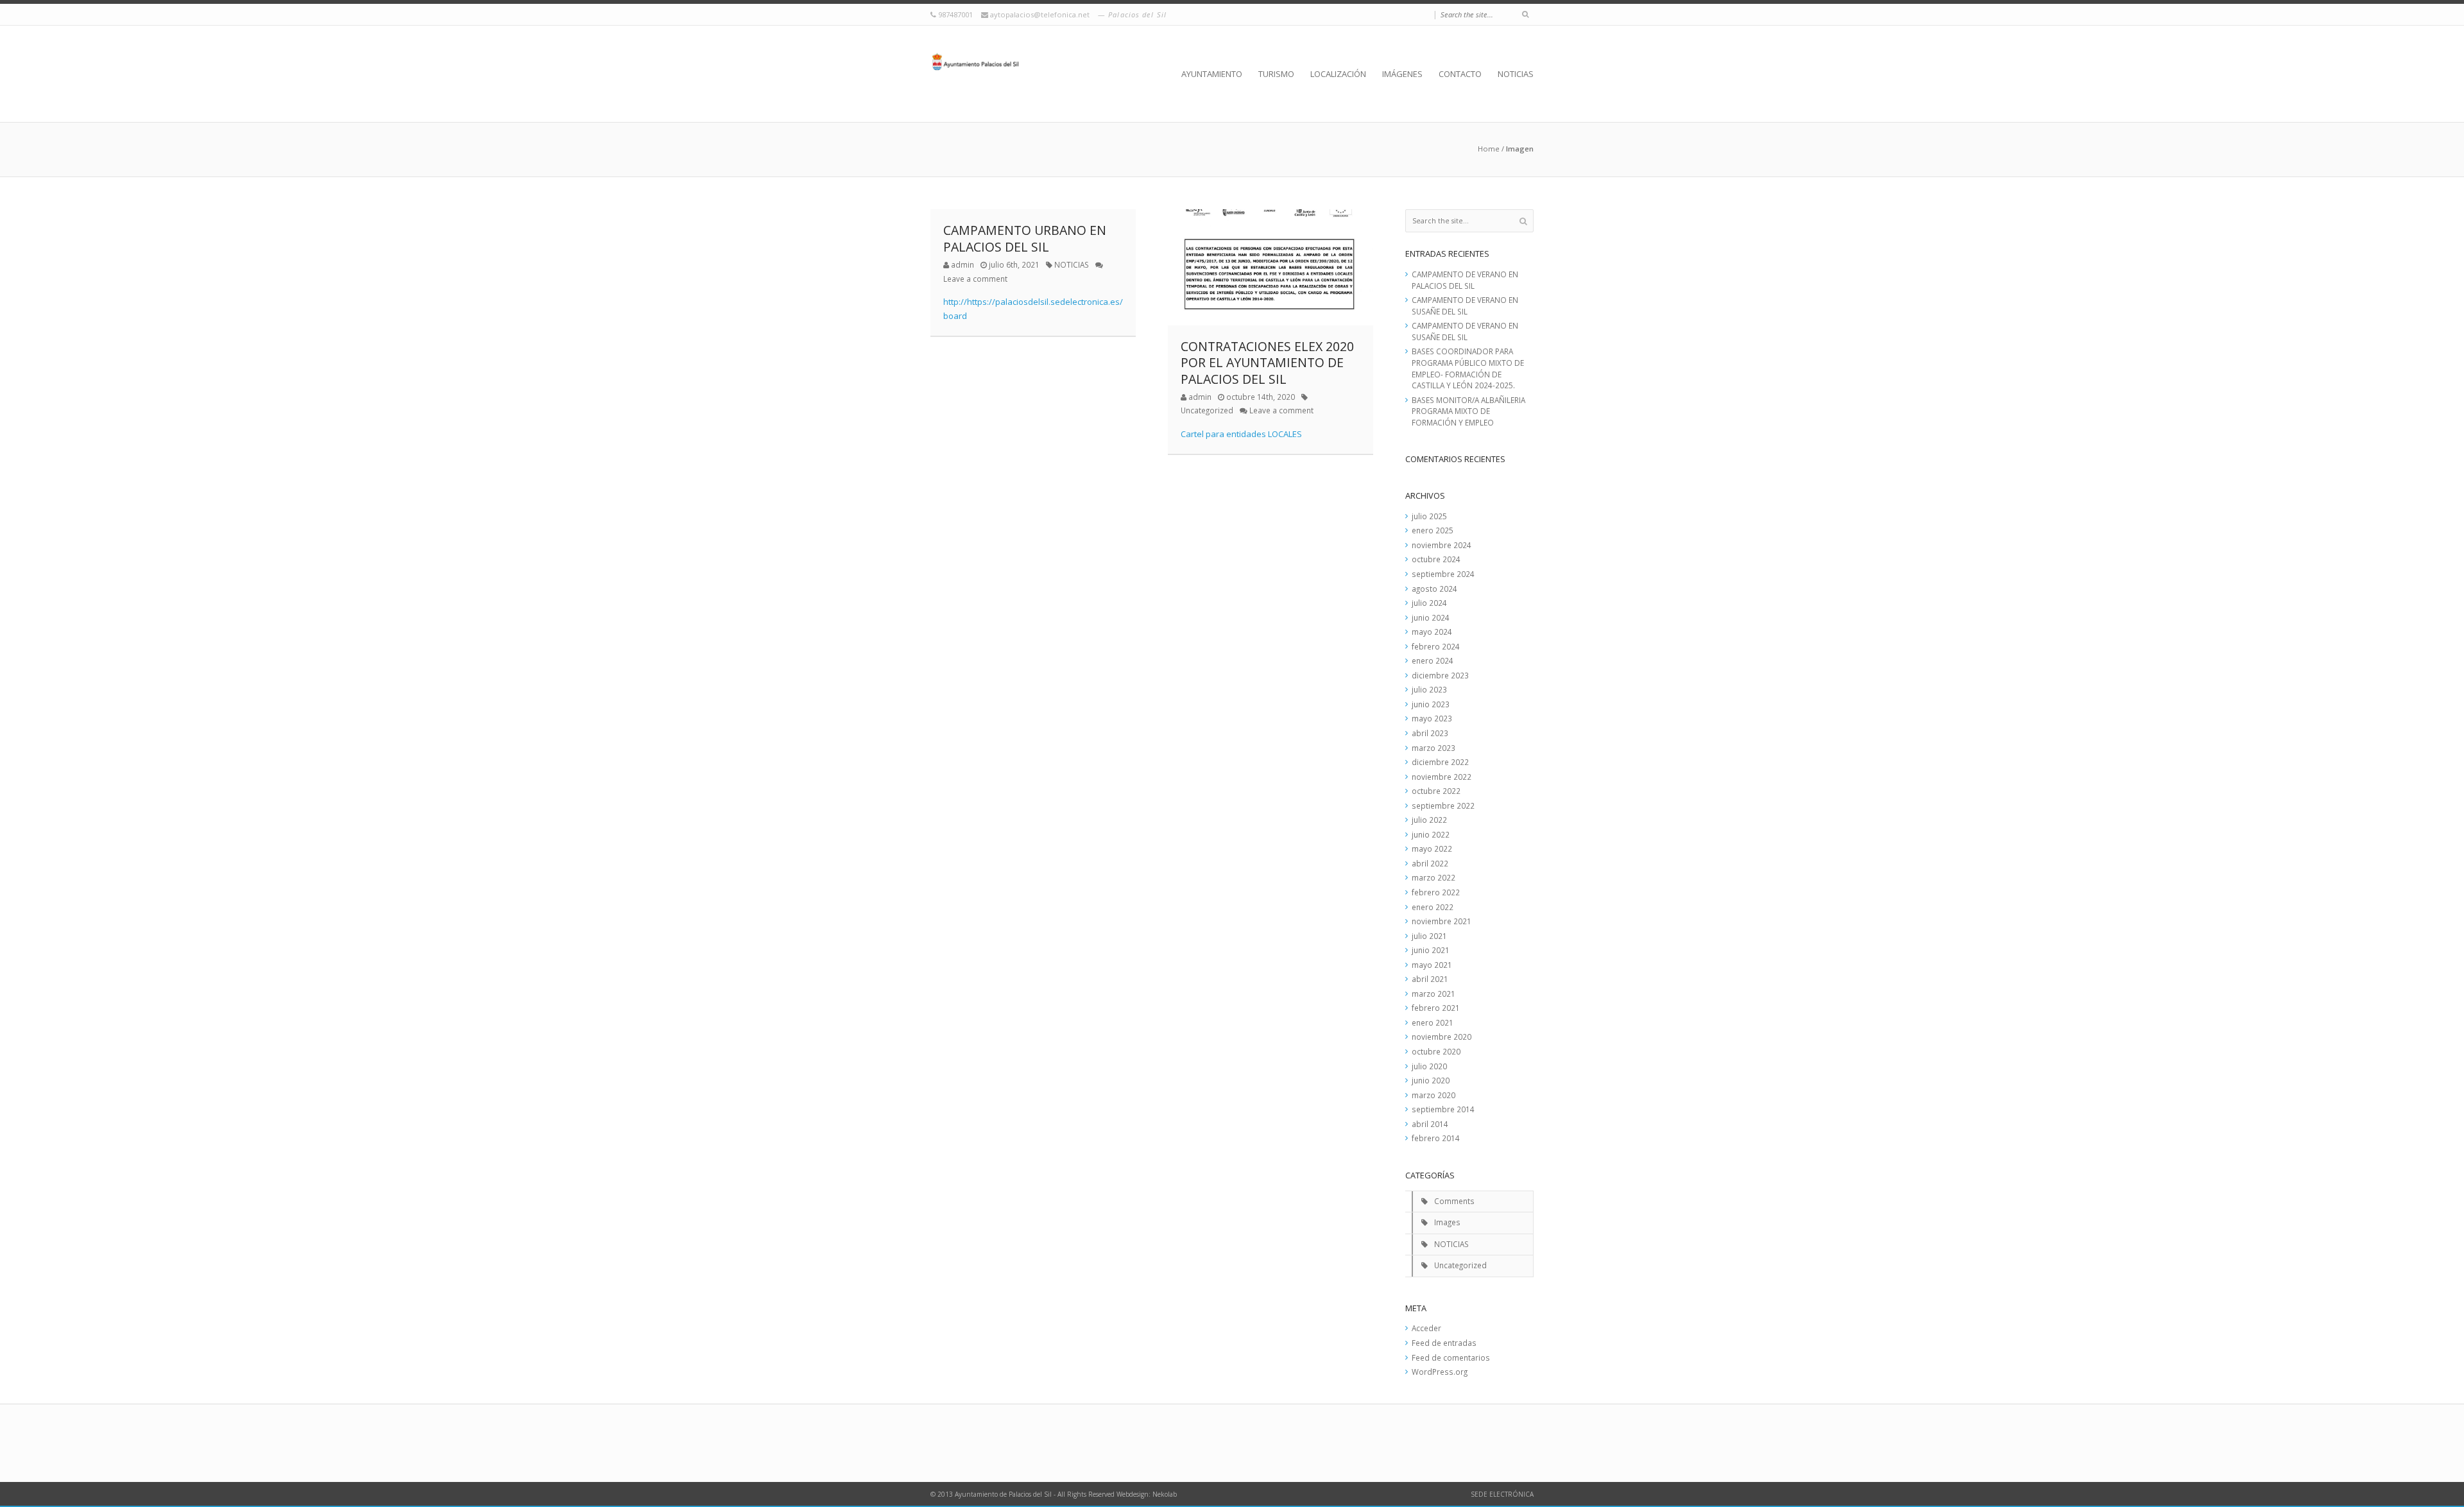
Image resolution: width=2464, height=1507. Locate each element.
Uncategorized (1207, 410)
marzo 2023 (1433, 748)
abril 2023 (1430, 733)
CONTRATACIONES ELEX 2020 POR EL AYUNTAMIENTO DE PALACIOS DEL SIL (1267, 363)
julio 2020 (1429, 1066)
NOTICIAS (1516, 74)
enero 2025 (1433, 530)
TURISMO (1276, 74)
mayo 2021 (1432, 965)
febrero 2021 (1436, 1008)
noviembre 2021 (1442, 921)
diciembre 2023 (1440, 675)
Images (1447, 1222)
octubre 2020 (1436, 1051)
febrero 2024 (1436, 646)
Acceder (1426, 1328)
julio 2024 (1429, 603)
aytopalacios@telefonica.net (1041, 14)
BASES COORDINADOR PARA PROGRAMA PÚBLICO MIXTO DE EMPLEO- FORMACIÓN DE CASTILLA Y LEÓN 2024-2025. (1468, 368)
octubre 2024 (1436, 559)
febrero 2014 (1436, 1138)
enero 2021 (1433, 1022)
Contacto (1460, 74)
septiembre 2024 (1443, 574)
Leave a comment (975, 279)
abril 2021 (1430, 979)
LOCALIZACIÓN (1338, 74)
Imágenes (1402, 74)
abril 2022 (1430, 863)
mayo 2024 (1432, 632)
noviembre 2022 (1442, 777)
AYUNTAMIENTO (1212, 74)
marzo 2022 (1433, 877)
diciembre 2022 (1440, 762)
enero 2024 (1433, 660)
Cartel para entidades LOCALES (1241, 434)
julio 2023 (1429, 689)
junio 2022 (1431, 834)
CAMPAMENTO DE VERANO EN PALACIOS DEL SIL (1465, 280)
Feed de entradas (1444, 1343)
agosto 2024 (1434, 589)
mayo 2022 (1432, 848)
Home (1489, 149)
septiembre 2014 (1443, 1109)
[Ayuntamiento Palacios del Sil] (975, 74)
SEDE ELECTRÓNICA (1502, 1494)
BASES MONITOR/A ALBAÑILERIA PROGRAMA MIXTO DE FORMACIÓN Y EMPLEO (1468, 411)
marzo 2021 (1433, 994)
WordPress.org (1440, 1372)
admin (963, 264)
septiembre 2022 (1443, 805)
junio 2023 (1431, 704)
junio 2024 (1431, 617)
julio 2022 (1429, 820)
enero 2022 (1433, 907)
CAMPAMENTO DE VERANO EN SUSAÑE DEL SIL (1465, 306)
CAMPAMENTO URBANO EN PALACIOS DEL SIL (1025, 238)
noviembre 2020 (1442, 1037)
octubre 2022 (1436, 791)
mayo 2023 (1432, 718)
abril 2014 (1430, 1124)
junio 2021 (1431, 950)
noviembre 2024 (1442, 545)
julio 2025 (1429, 516)
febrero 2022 (1436, 892)
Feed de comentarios (1451, 1357)
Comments (1454, 1201)
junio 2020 (1431, 1080)
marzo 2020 (1433, 1095)
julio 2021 (1429, 936)
